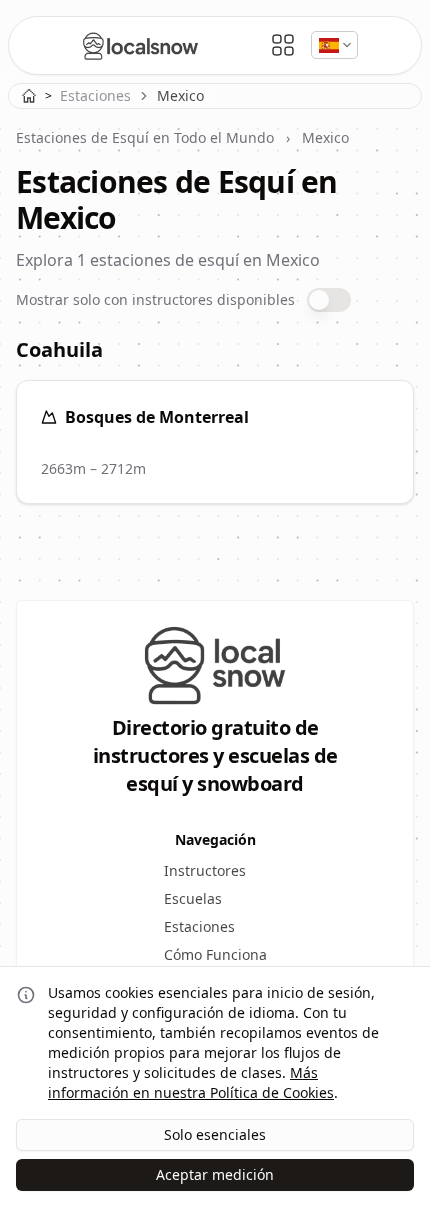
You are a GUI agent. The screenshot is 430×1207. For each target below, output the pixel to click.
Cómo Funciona (215, 954)
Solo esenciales (215, 1134)
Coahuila (59, 349)
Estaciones (95, 95)
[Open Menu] (283, 45)
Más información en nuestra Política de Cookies (191, 1082)
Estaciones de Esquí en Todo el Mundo (145, 137)
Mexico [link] (180, 95)
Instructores (205, 870)
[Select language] (334, 45)
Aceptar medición (215, 1174)
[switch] (329, 300)
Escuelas (193, 898)
